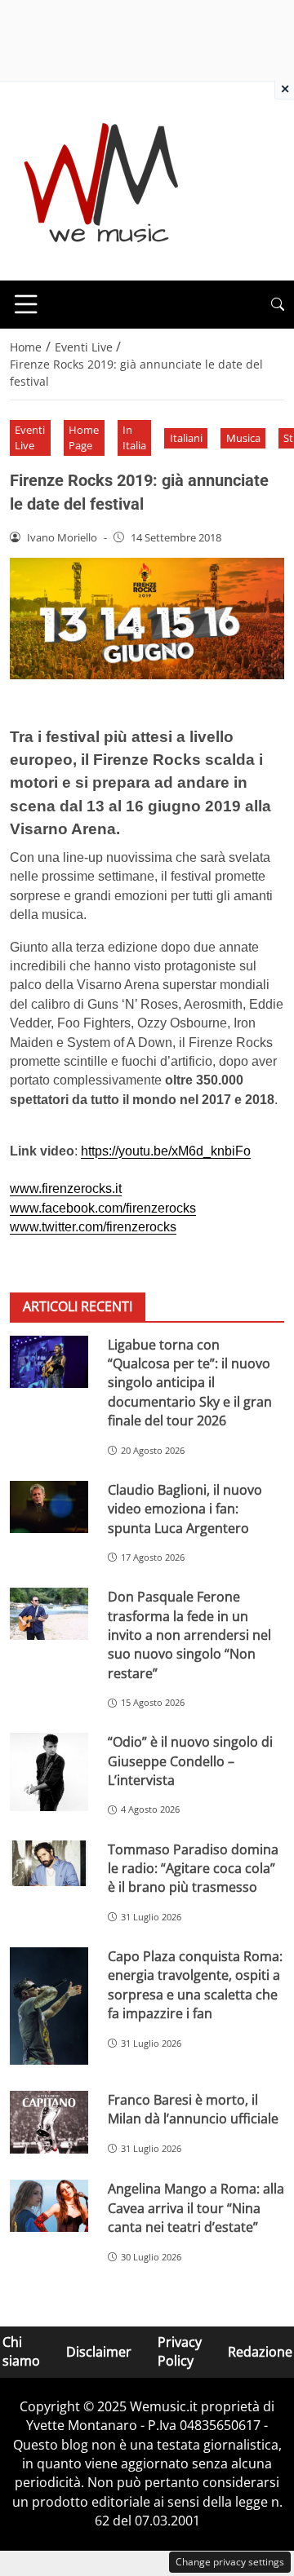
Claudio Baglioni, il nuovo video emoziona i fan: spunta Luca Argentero (185, 1509)
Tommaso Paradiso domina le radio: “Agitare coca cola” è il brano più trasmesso (193, 1869)
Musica (243, 438)
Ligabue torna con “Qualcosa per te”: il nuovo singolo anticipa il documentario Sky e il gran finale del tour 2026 (190, 1383)
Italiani (186, 438)
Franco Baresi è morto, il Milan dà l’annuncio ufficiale (193, 2109)
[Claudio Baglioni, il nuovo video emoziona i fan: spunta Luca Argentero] (49, 1507)
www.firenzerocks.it (66, 1189)
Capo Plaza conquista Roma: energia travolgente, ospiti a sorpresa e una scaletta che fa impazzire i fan (195, 1985)
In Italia (134, 437)
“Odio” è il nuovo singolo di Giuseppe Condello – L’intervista (190, 1761)
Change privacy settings (230, 2562)
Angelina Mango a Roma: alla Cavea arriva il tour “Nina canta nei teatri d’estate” (196, 2208)
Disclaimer (99, 2351)
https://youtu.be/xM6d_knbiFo (166, 1151)
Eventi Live (30, 437)
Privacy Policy (180, 2351)
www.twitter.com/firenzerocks (93, 1227)
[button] (278, 305)
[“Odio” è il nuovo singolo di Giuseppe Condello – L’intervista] (49, 1772)
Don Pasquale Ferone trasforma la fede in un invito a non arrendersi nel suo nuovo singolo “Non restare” (189, 1635)
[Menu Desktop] (26, 304)
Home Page (84, 437)
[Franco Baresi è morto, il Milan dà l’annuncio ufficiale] (49, 2123)
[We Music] (102, 179)
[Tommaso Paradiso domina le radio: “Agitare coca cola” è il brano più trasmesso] (49, 1864)
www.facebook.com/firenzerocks (103, 1208)
